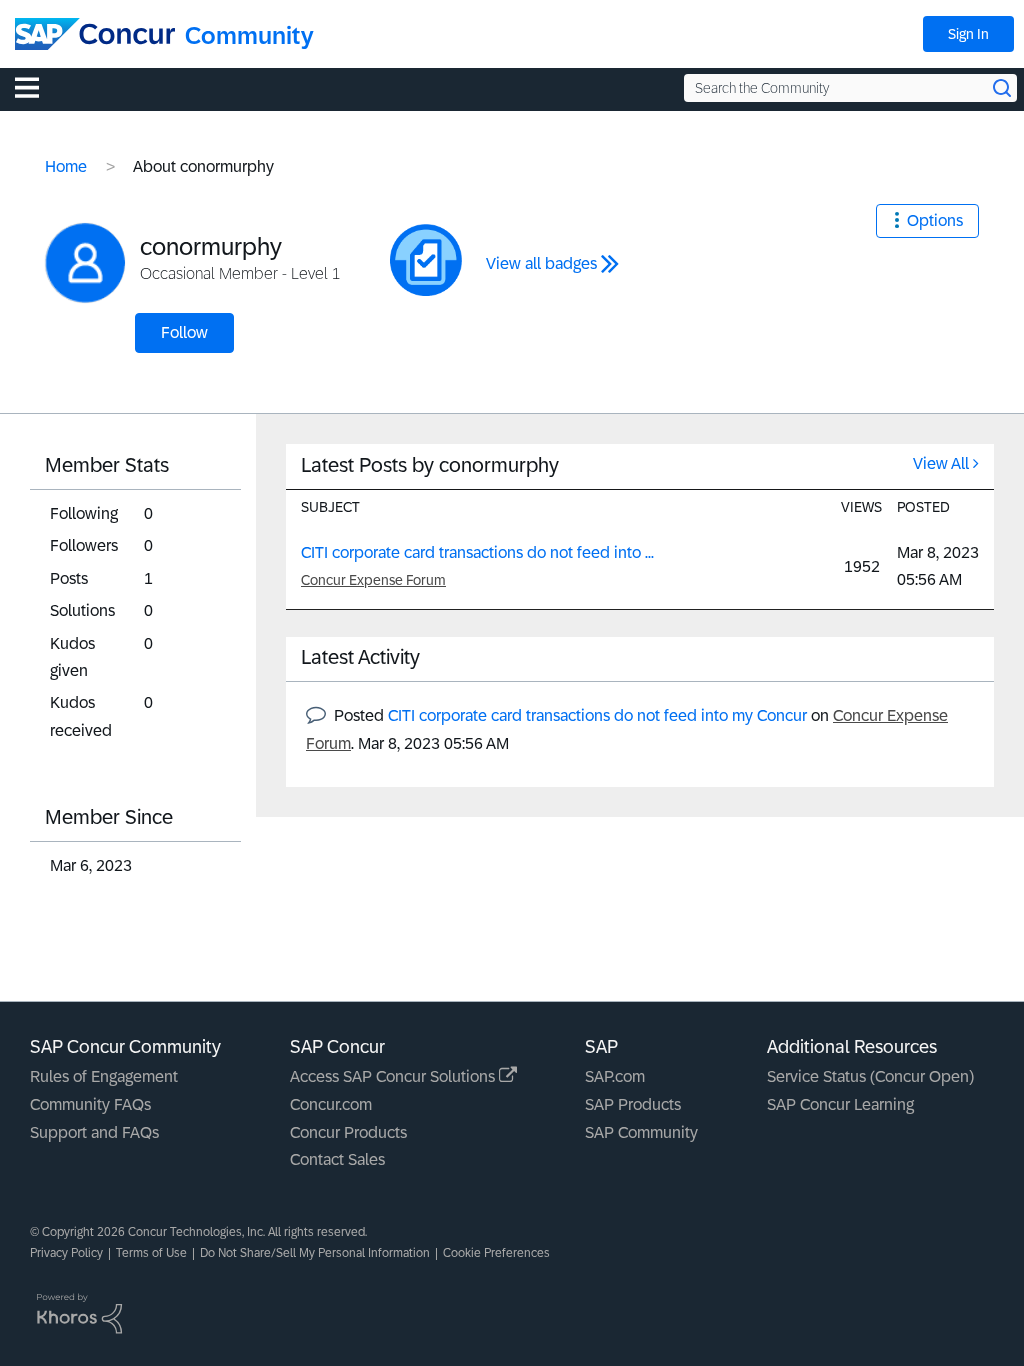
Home (66, 166)
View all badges (541, 263)
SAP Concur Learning (840, 1104)
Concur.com (331, 1104)
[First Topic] (426, 260)
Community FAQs (90, 1104)
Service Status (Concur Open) (870, 1076)
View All (941, 463)
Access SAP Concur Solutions (394, 1076)
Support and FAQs (94, 1132)
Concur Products (348, 1132)
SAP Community (641, 1132)
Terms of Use (151, 1253)
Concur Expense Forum (373, 580)
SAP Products (633, 1104)
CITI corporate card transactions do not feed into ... (477, 552)
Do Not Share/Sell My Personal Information (315, 1253)
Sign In (968, 34)
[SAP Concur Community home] (95, 34)
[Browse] (37, 87)
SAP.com (615, 1076)
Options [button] (935, 220)
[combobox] (850, 88)
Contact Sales (337, 1159)
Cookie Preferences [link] (496, 1253)
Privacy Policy (66, 1253)
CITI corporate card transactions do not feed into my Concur (597, 715)
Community (249, 35)
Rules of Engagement (104, 1076)
